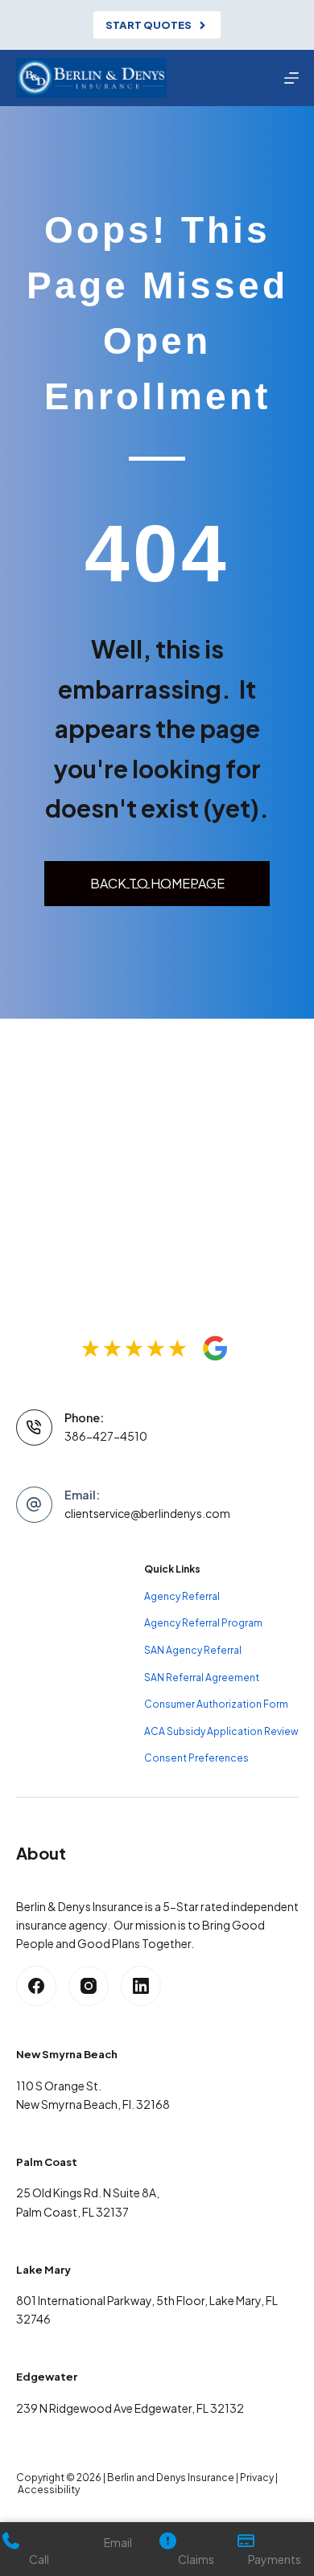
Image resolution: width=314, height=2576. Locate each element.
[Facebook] (36, 1986)
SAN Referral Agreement (202, 1678)
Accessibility (49, 2490)
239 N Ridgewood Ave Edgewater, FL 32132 (130, 2408)
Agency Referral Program (203, 1623)
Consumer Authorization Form (216, 1704)
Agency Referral (182, 1596)
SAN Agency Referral (193, 1650)
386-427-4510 (106, 1436)
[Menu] (291, 78)
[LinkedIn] (141, 1986)
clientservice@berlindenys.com (147, 1513)
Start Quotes (149, 25)
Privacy (257, 2478)
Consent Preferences (196, 1758)
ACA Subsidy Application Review (221, 1731)
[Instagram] (89, 1986)
